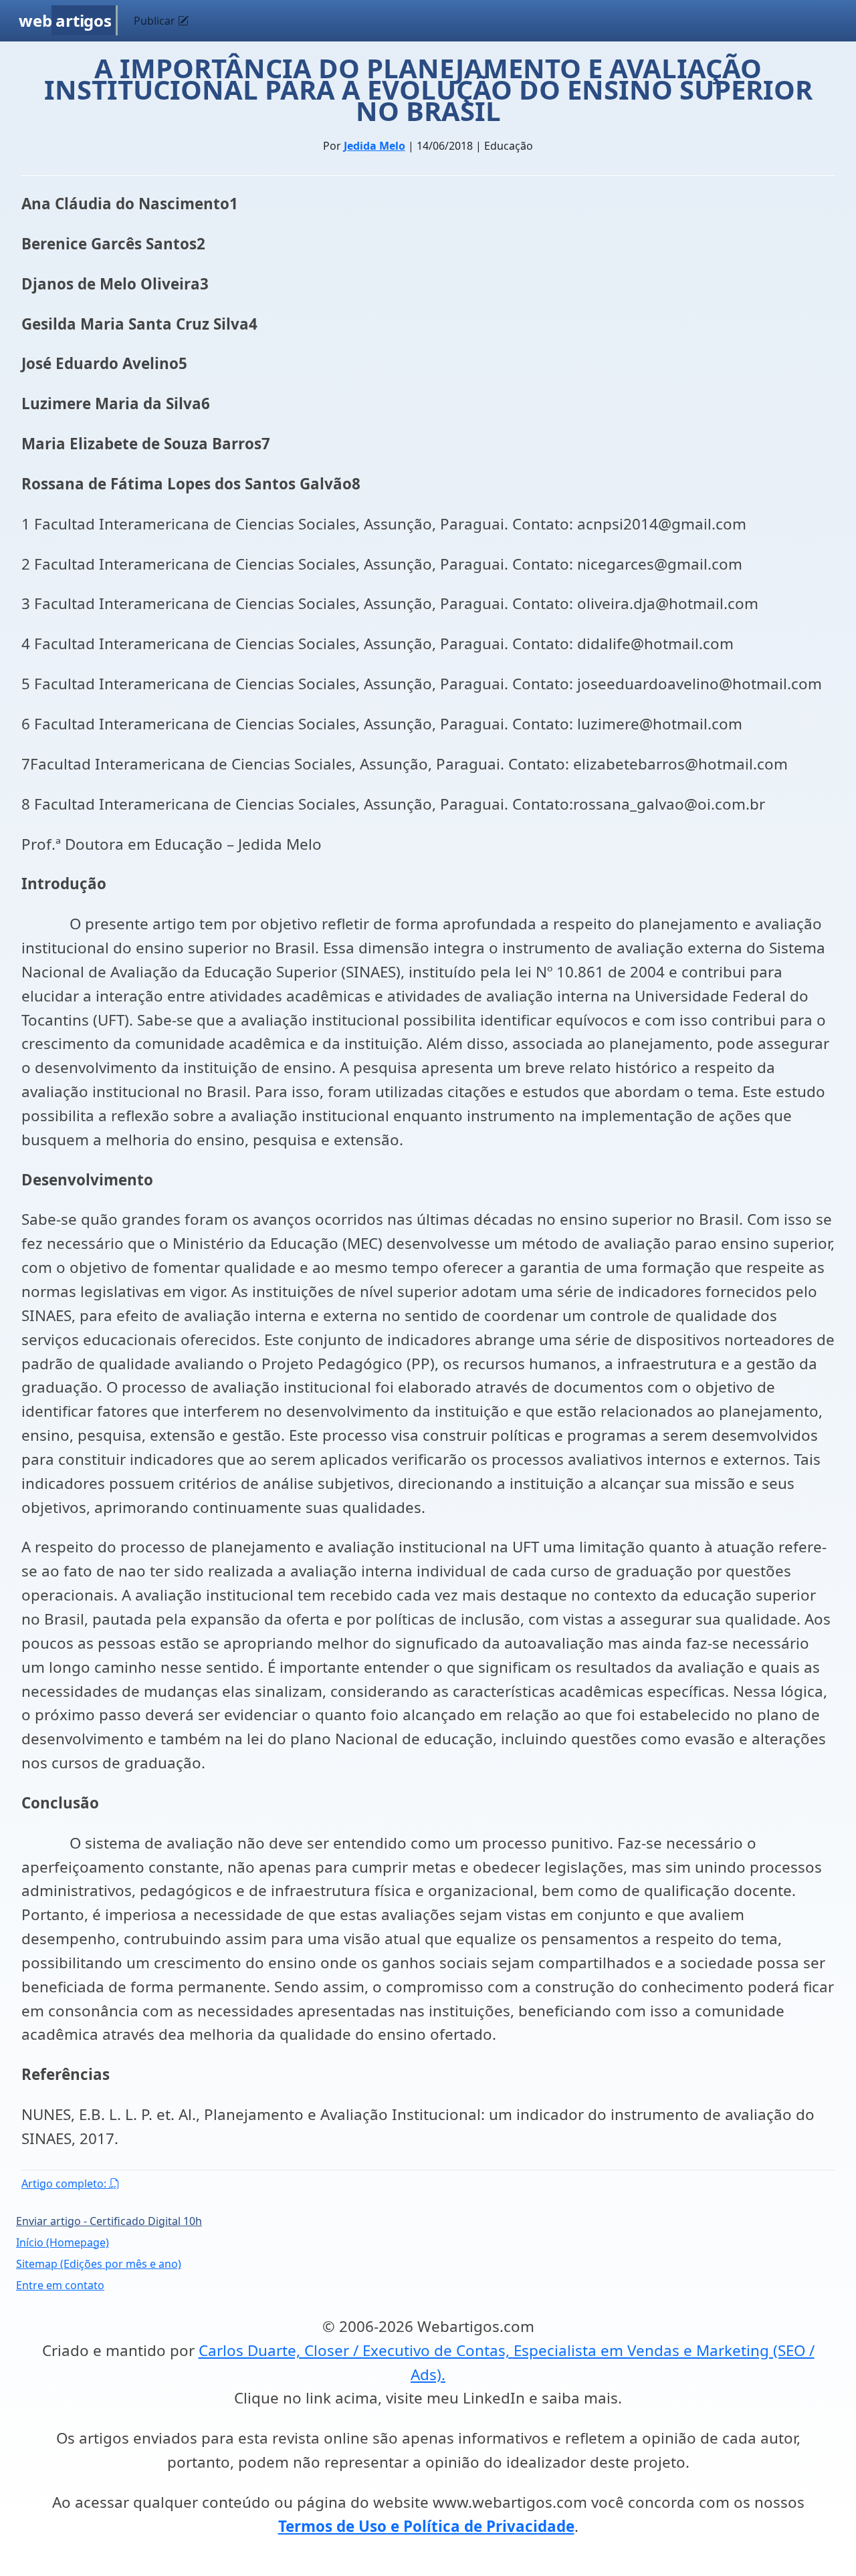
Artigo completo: (65, 2184)
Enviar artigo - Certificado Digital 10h (109, 2221)
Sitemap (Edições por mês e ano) (99, 2264)
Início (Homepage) (63, 2242)
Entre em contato (60, 2285)
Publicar (156, 21)
